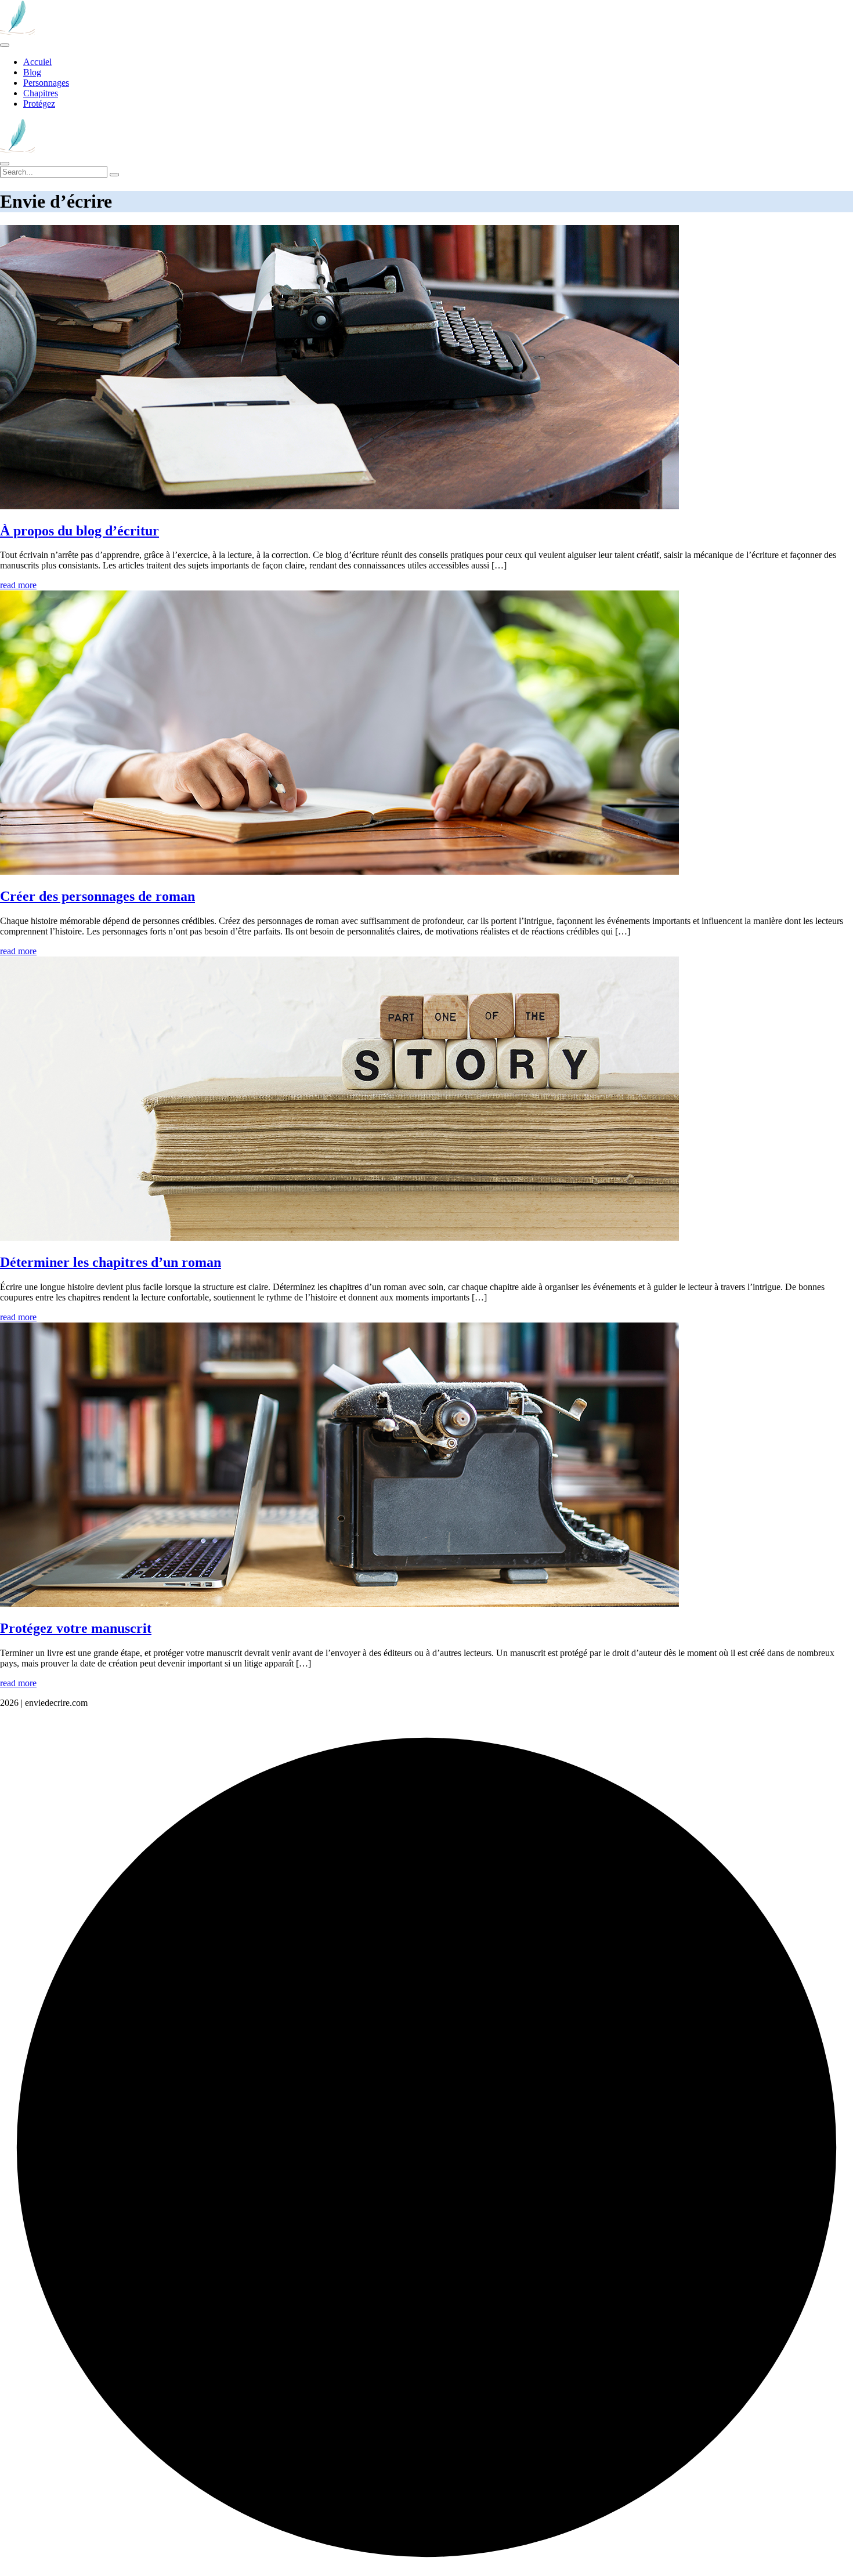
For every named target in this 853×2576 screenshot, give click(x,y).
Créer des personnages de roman (97, 896)
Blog (32, 72)
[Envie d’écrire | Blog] (17, 32)
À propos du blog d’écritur (79, 531)
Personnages (46, 83)
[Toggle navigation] (5, 45)
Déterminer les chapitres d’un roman (111, 1262)
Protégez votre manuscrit (76, 1628)
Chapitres (41, 93)
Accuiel (37, 62)
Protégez (39, 104)
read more (18, 585)
